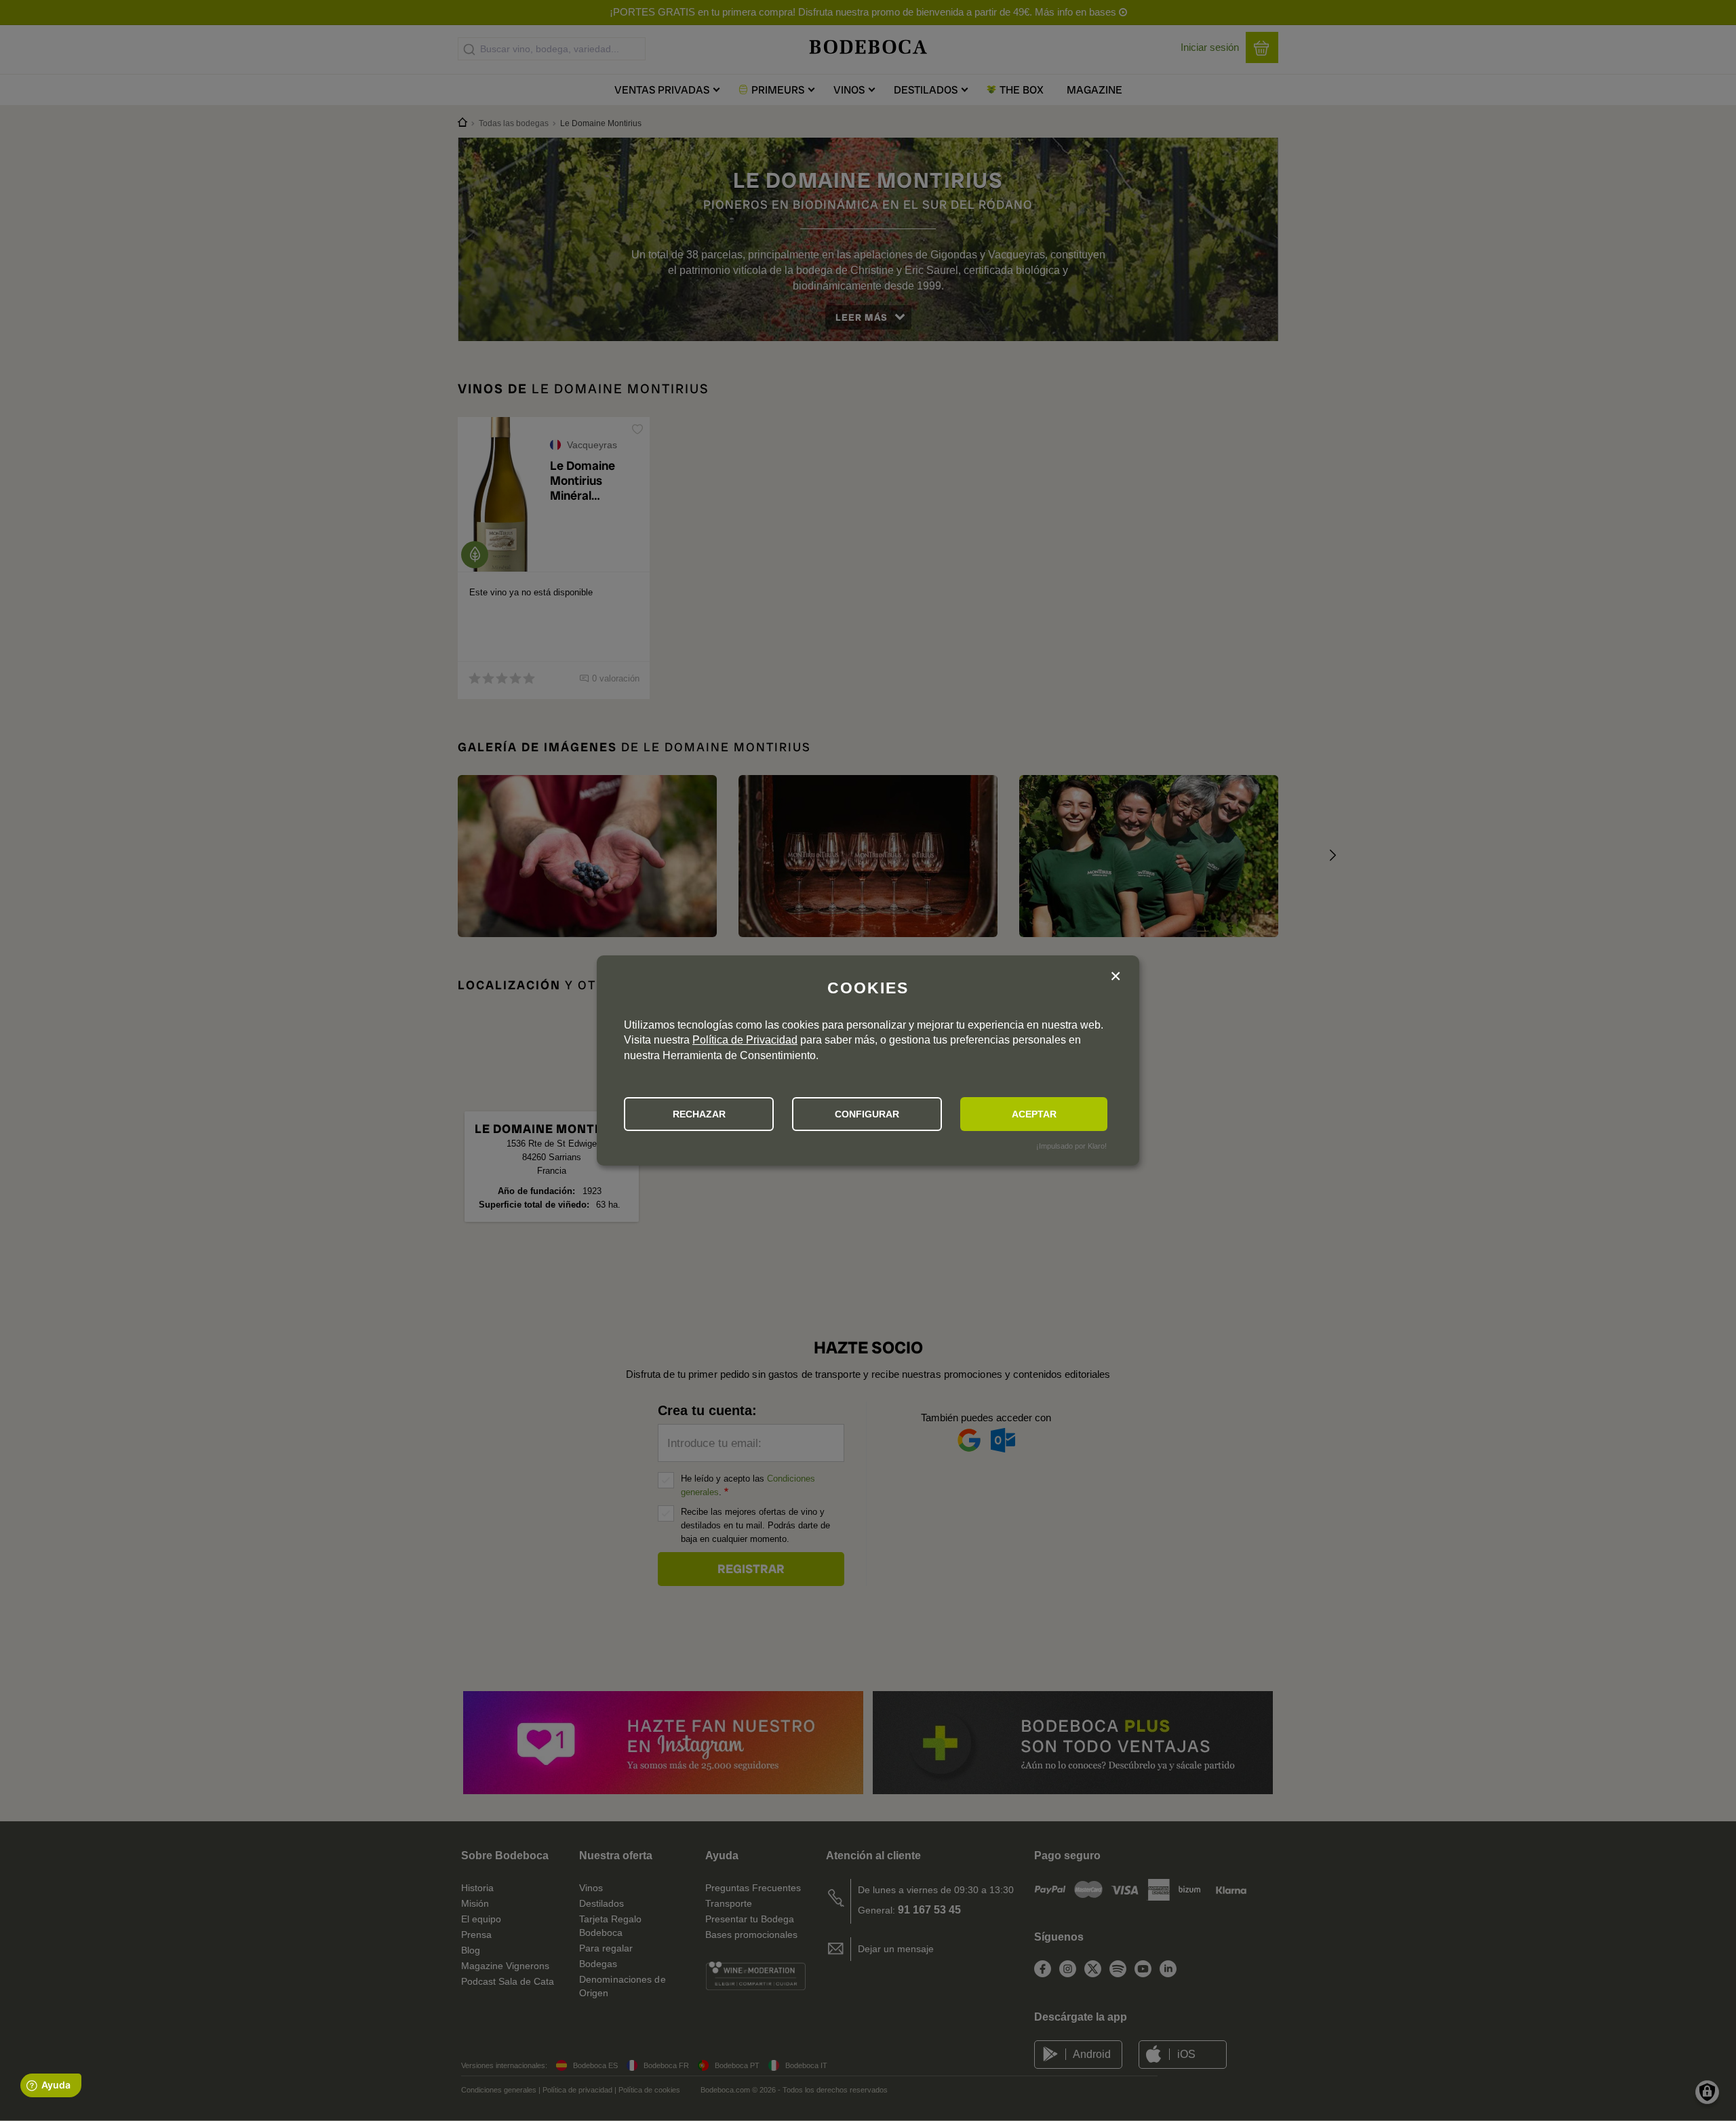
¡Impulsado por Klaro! (1071, 1146)
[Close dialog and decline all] (1116, 977)
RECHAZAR (699, 1114)
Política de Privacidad (745, 1040)
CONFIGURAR (867, 1114)
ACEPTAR (1034, 1114)
